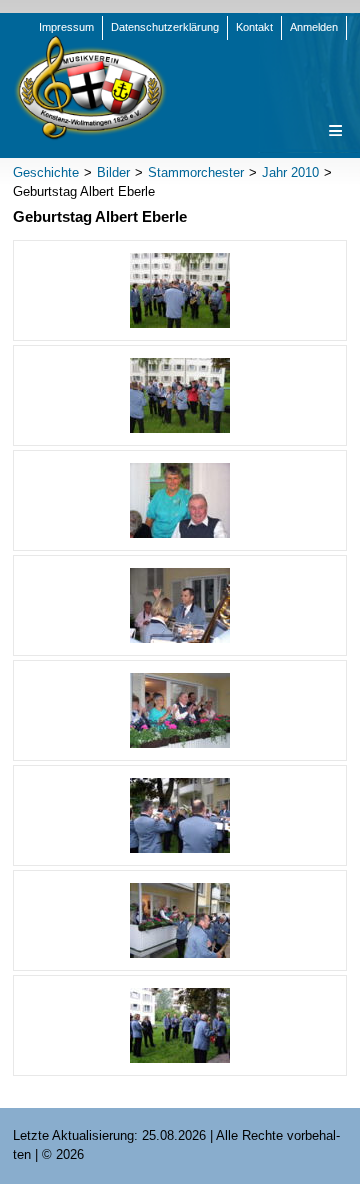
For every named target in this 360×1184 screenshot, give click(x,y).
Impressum (66, 27)
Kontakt (254, 27)
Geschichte (46, 172)
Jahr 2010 (290, 172)
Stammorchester (196, 172)
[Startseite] (90, 86)
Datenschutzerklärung (165, 27)
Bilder (113, 172)
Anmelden (314, 27)
